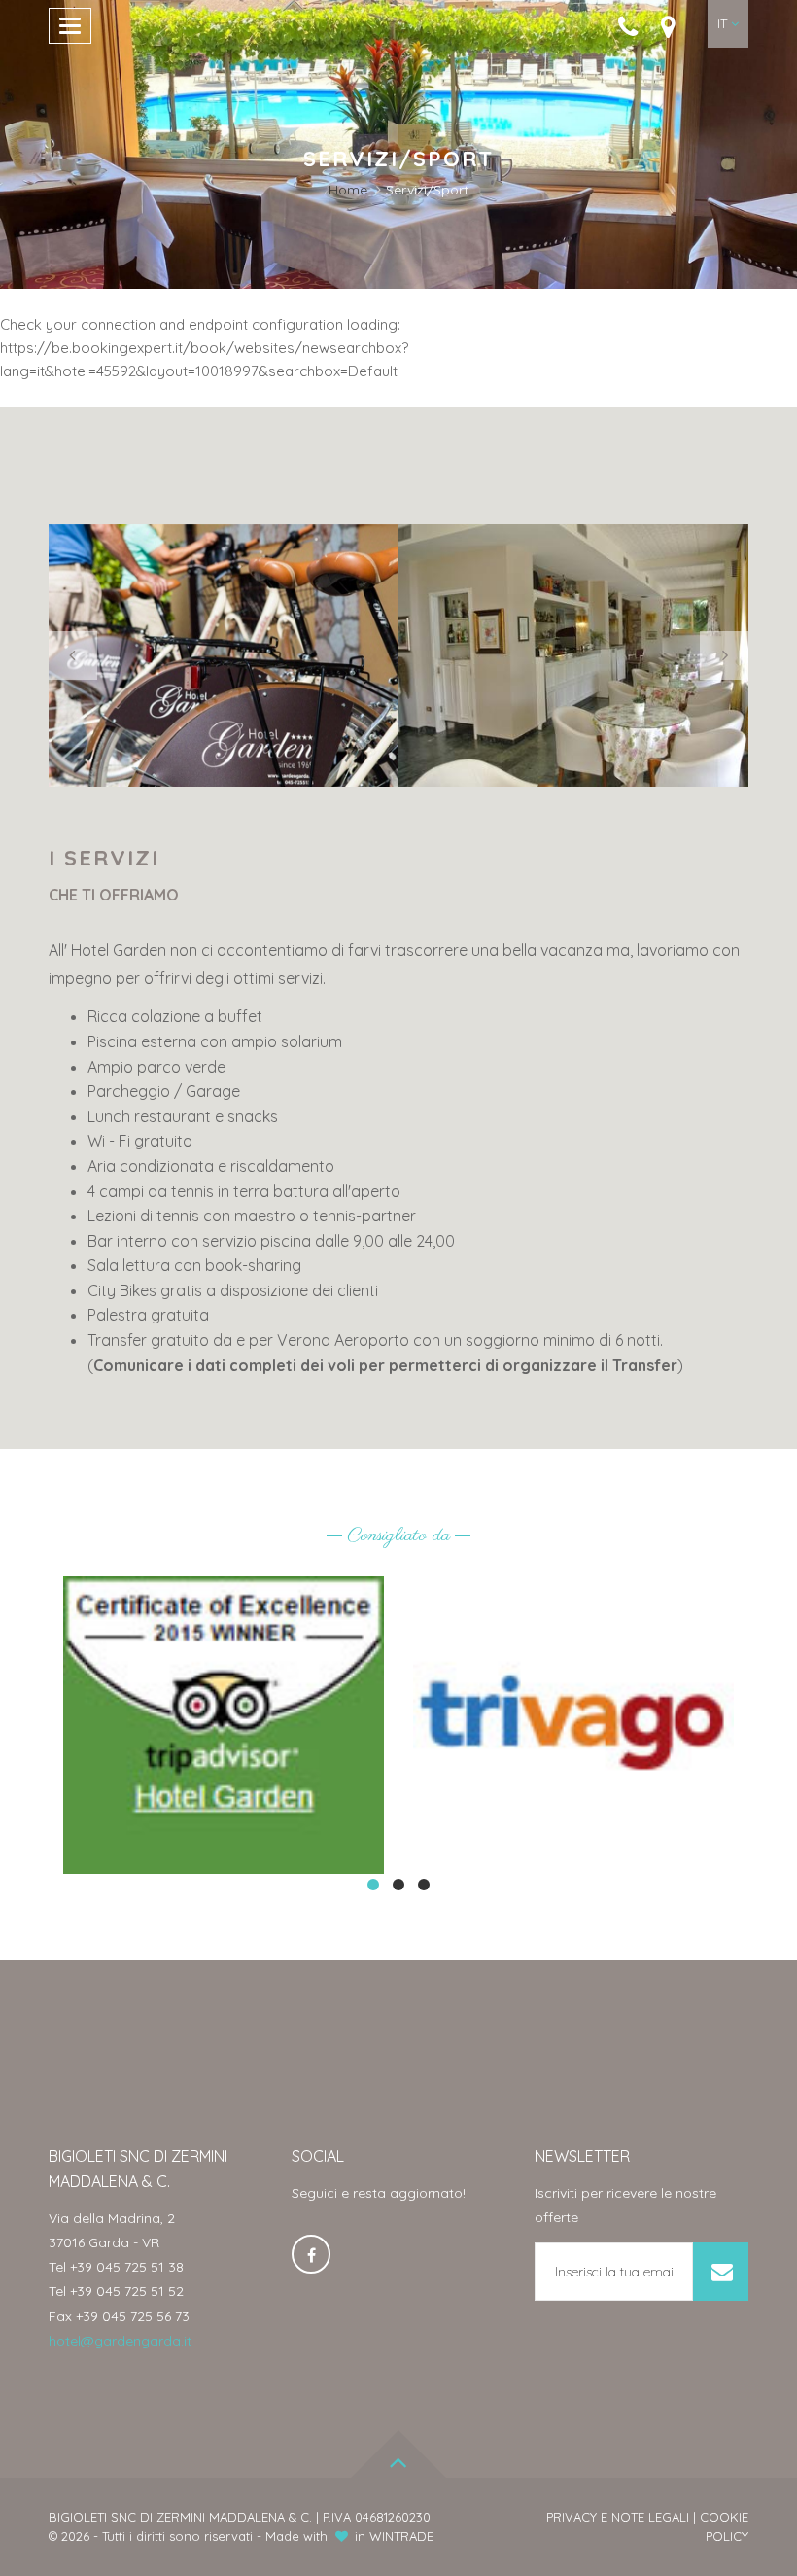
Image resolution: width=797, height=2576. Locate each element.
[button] (728, 24)
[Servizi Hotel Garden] (573, 655)
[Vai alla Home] (398, 60)
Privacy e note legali (618, 2517)
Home (348, 190)
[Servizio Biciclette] (224, 655)
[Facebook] (311, 2254)
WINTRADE (401, 2536)
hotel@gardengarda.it (120, 2341)
